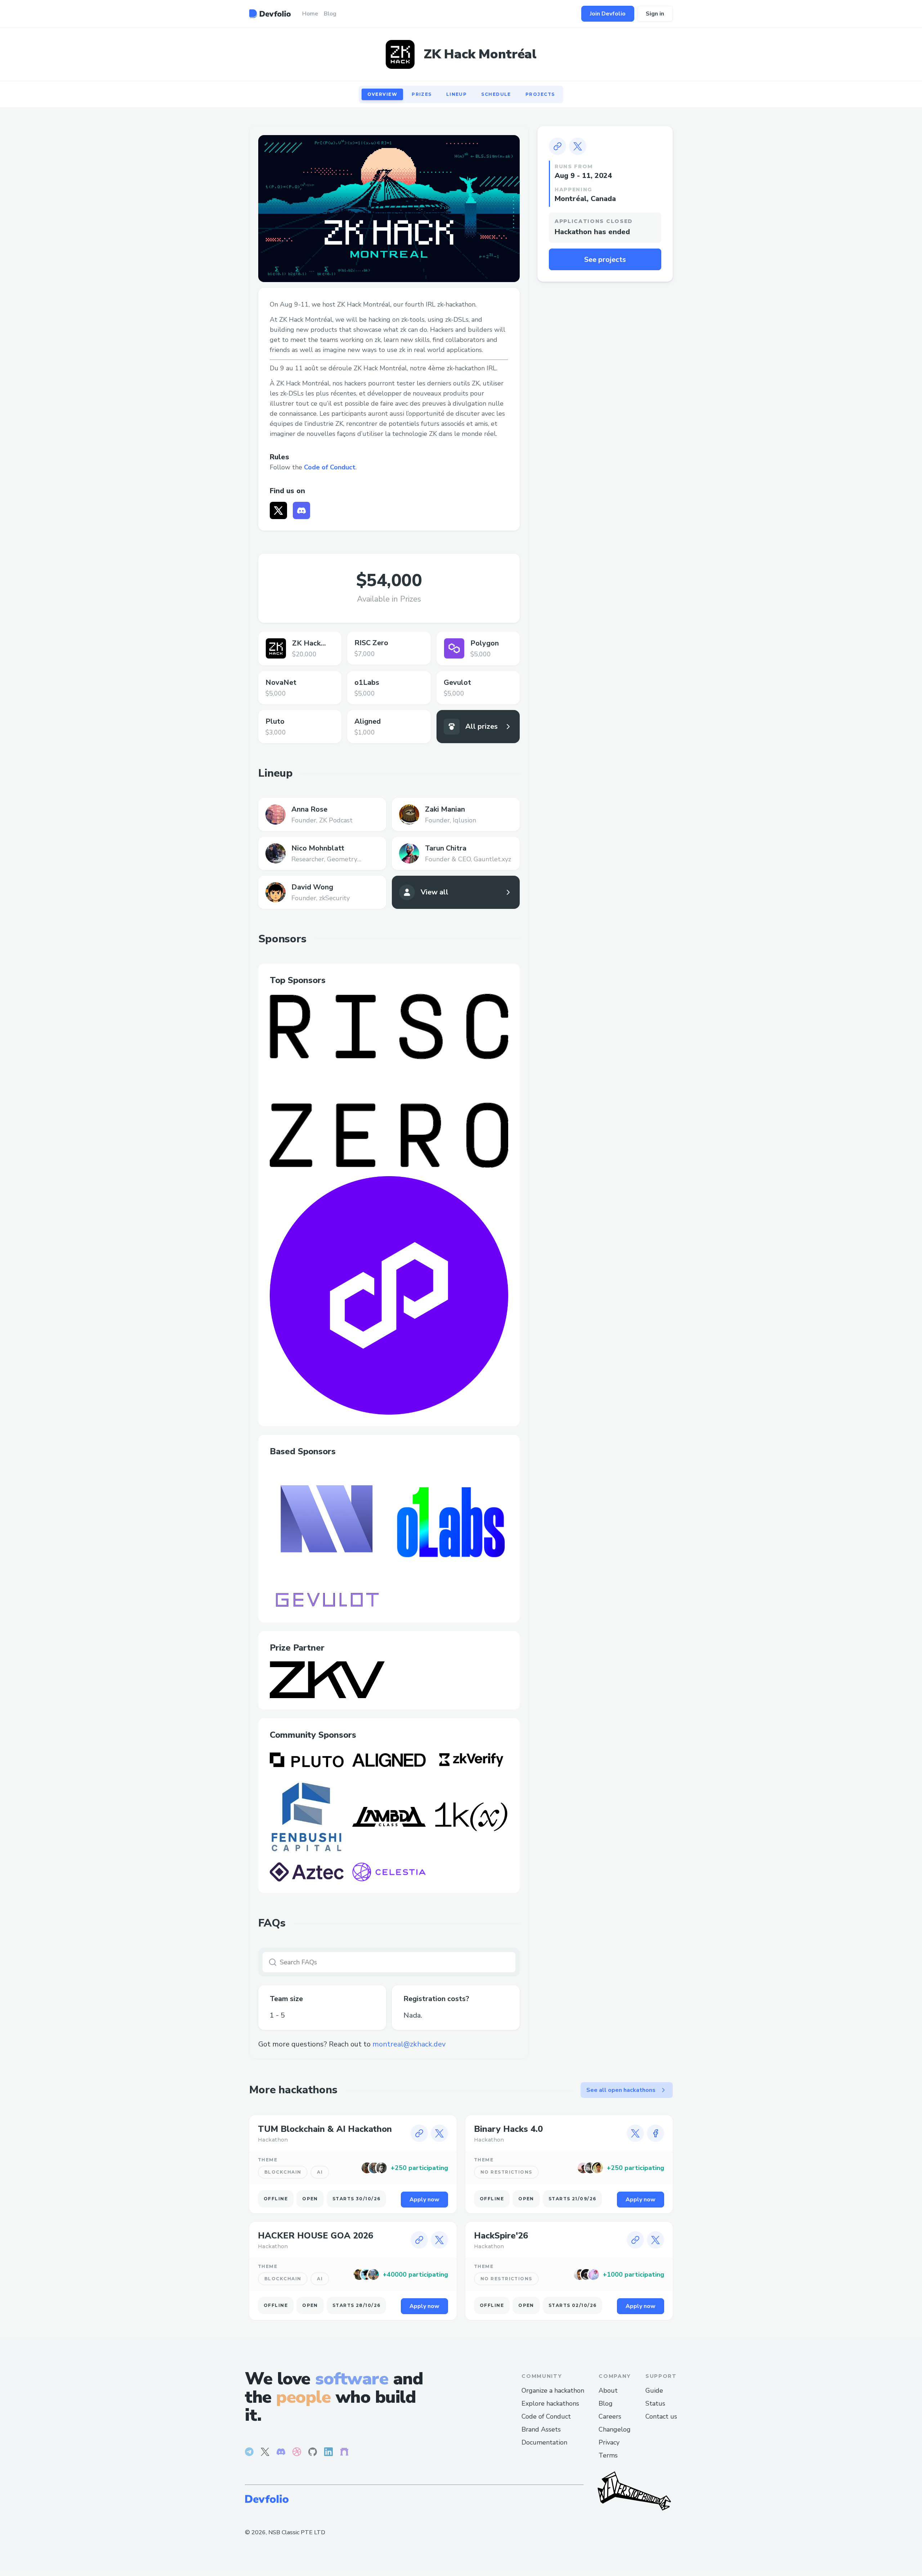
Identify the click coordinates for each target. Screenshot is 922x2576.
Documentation (544, 2442)
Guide (654, 2390)
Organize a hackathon (553, 2390)
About (608, 2390)
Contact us (661, 2416)
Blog (606, 2403)
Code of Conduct (330, 467)
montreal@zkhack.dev (409, 2044)
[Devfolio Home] (270, 14)
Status (655, 2403)
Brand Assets (541, 2429)
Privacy (609, 2442)
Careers (610, 2416)
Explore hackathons (550, 2403)
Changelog (615, 2429)
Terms (608, 2455)
